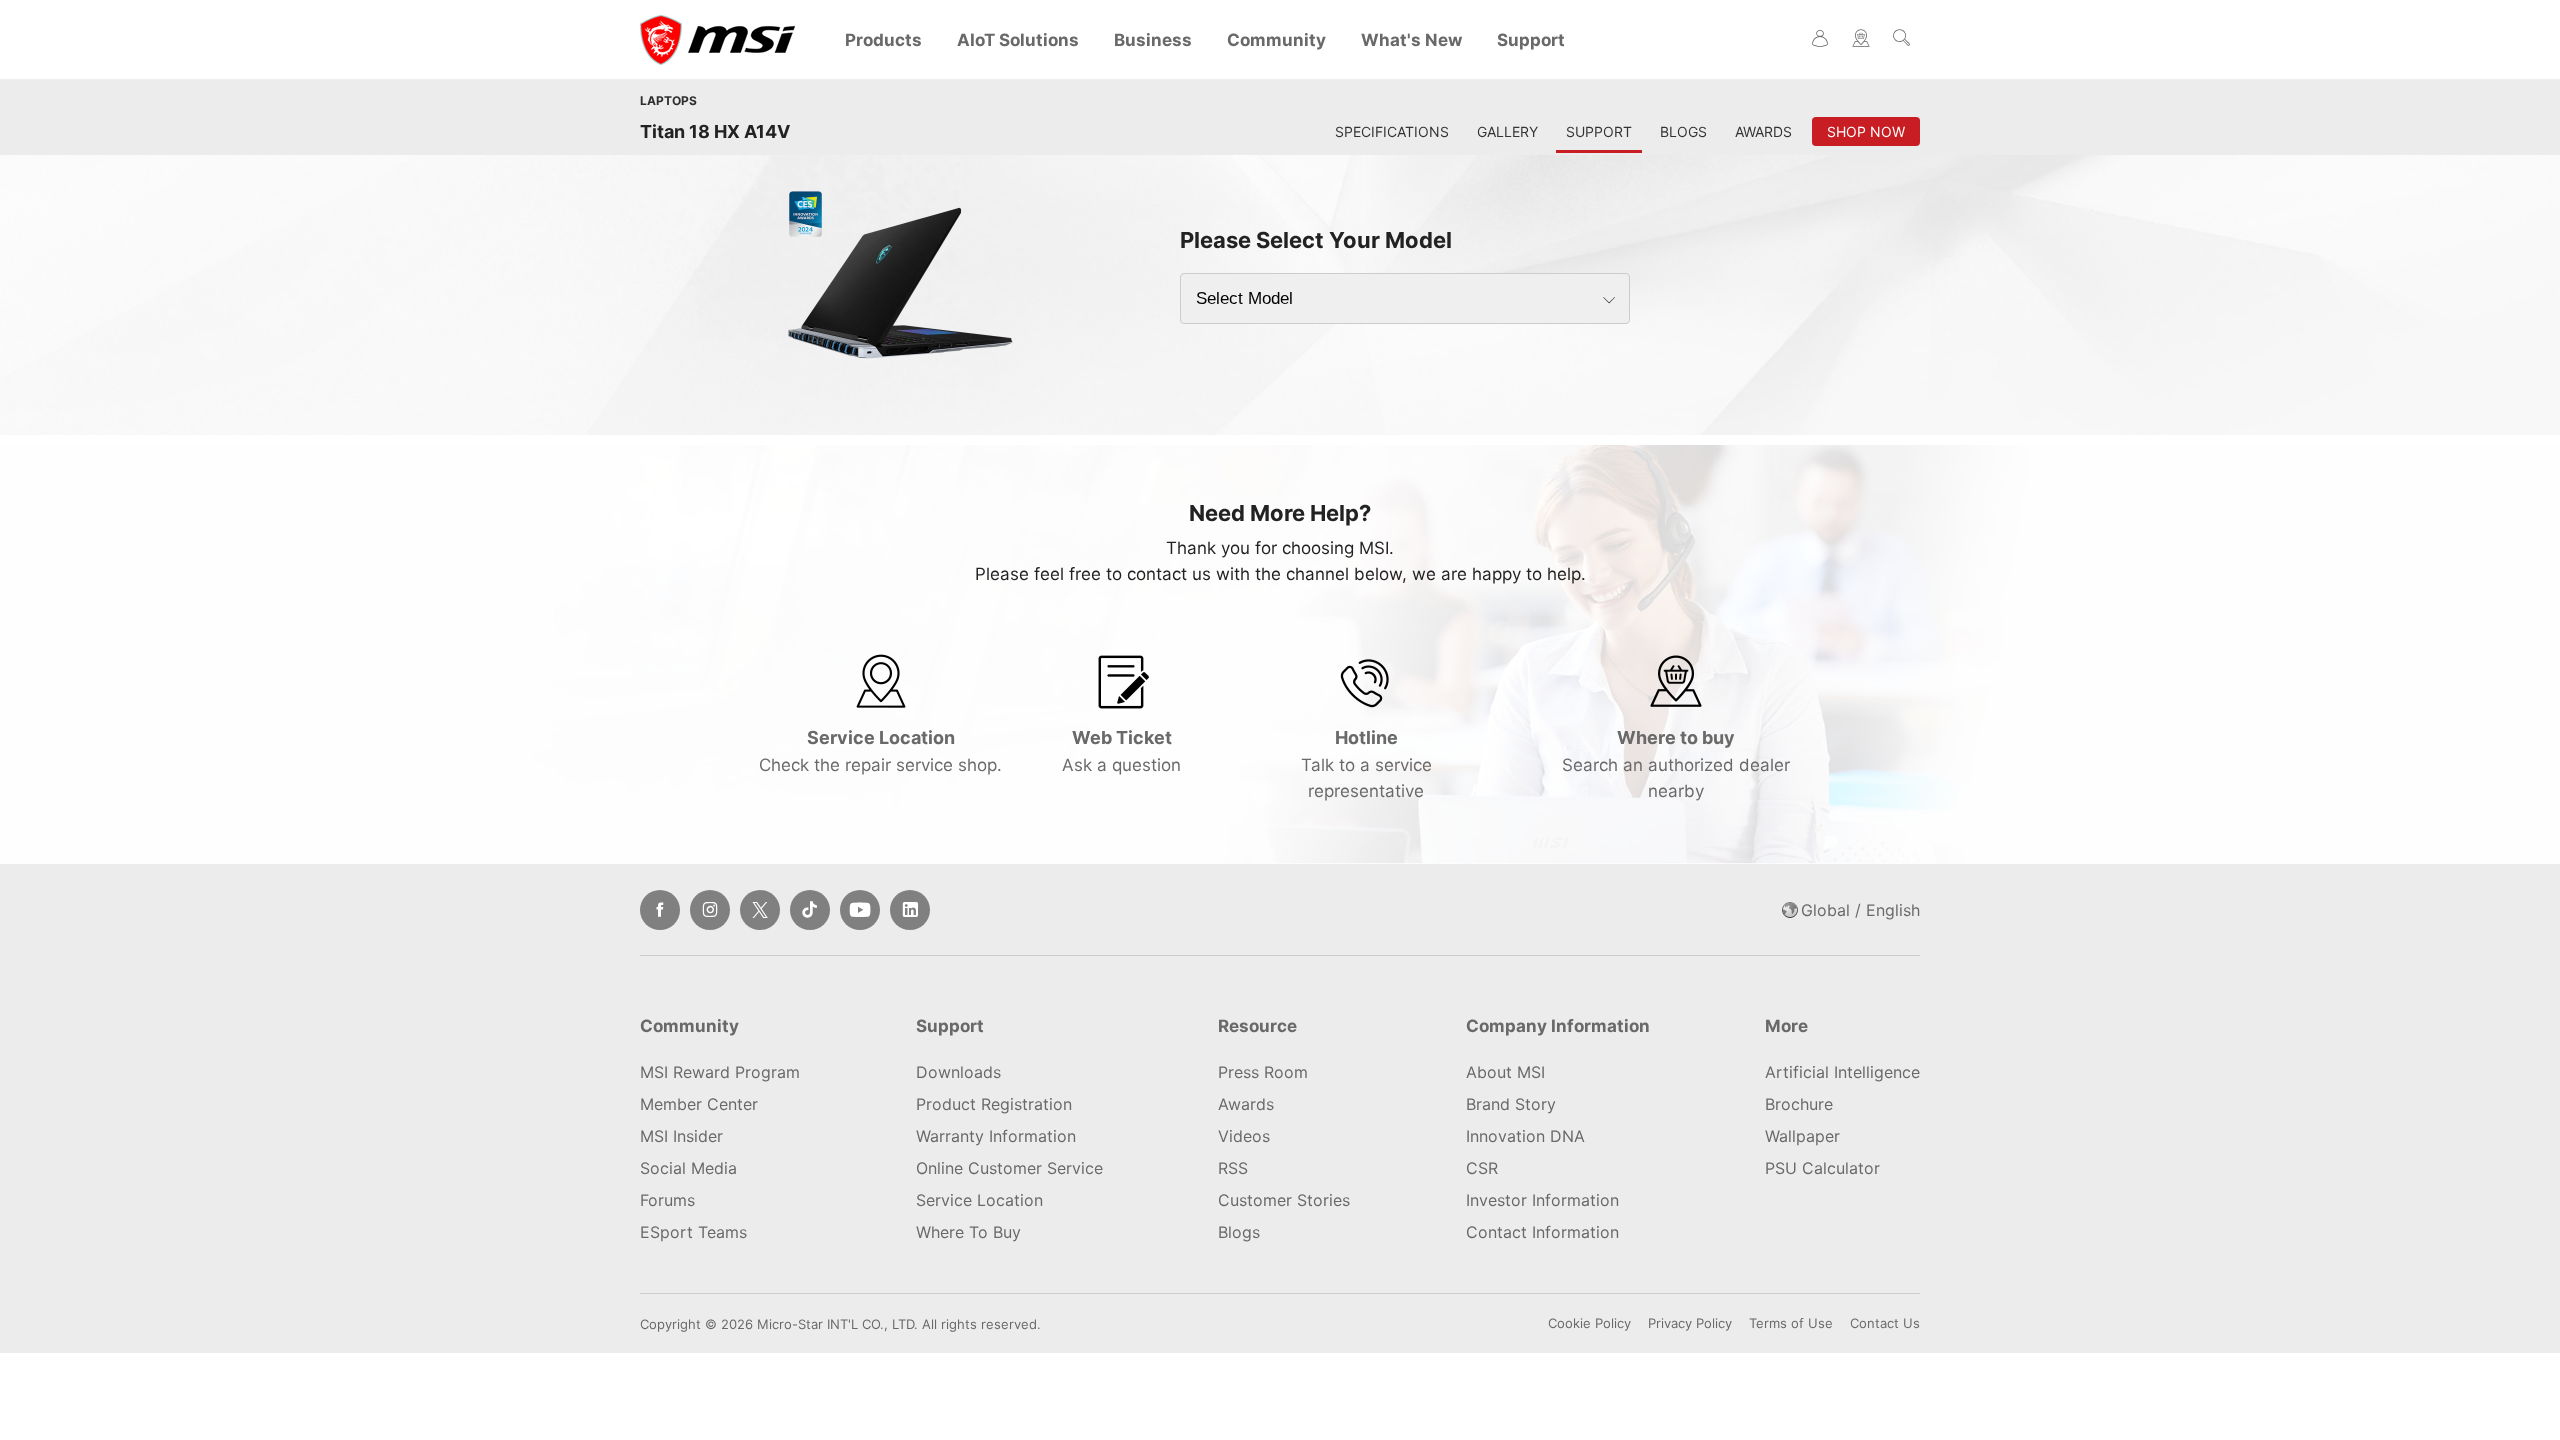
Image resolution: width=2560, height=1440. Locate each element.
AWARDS (1763, 131)
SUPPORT (1599, 131)
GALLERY (1507, 131)
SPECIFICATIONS (1392, 131)
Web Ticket (1121, 751)
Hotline (1366, 764)
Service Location (880, 751)
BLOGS (1683, 131)
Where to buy (1676, 764)
